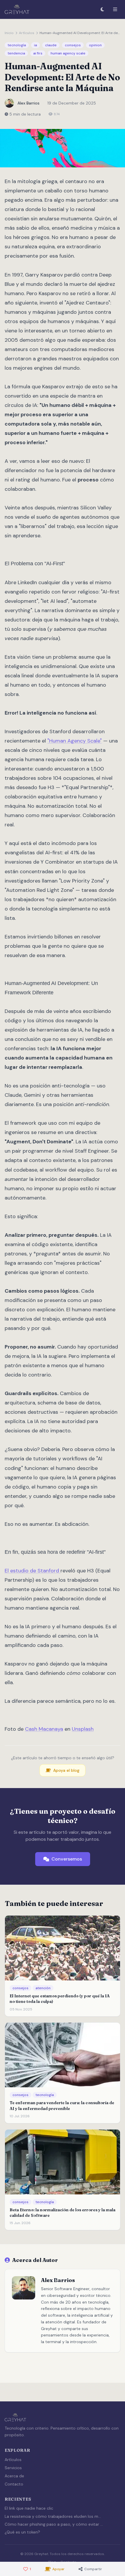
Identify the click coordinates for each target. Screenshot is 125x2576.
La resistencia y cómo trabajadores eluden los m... (53, 2516)
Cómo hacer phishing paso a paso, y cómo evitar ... (54, 2524)
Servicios (13, 2468)
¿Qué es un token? (22, 2532)
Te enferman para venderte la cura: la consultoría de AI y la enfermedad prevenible (62, 2105)
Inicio (9, 33)
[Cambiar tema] (102, 9)
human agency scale (68, 53)
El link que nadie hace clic (29, 2508)
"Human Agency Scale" (75, 741)
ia (35, 45)
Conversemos (67, 1859)
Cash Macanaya (44, 1729)
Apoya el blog (66, 1770)
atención (43, 1988)
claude (51, 45)
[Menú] (115, 9)
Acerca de (14, 2476)
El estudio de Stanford (33, 1571)
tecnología (17, 45)
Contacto (14, 2484)
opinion (95, 45)
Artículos (27, 33)
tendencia (16, 53)
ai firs (38, 53)
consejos (73, 45)
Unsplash (83, 1729)
